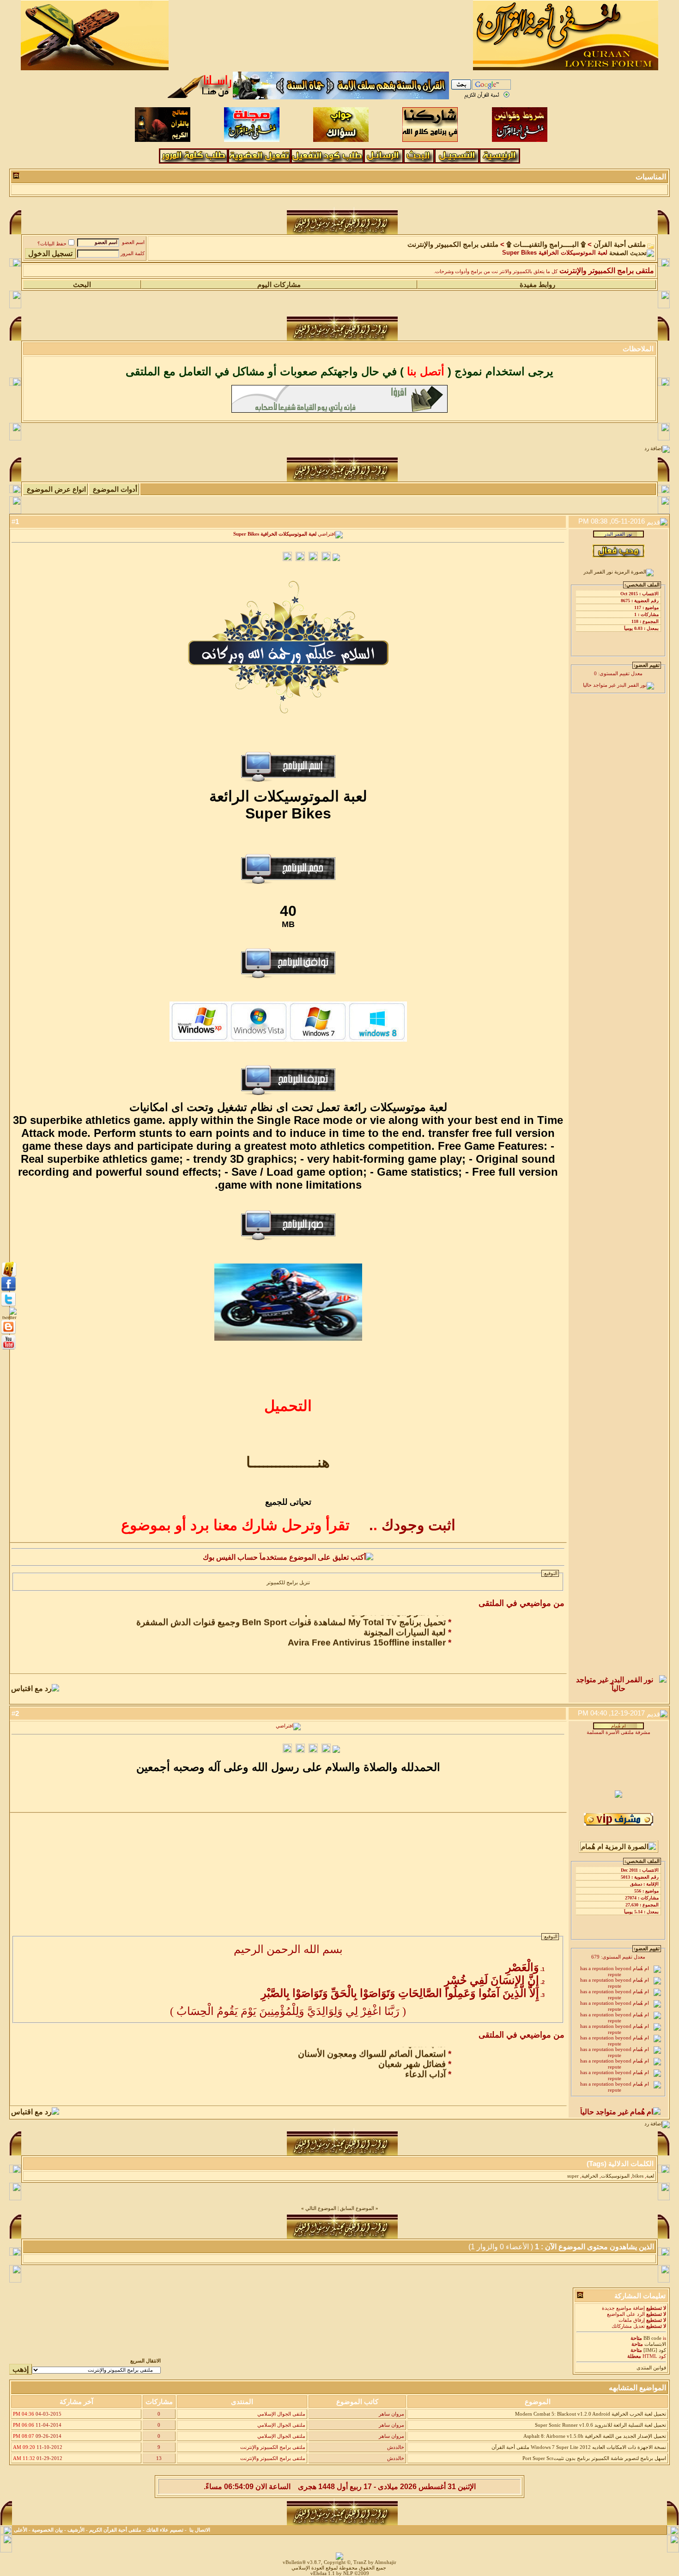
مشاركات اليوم (279, 285)
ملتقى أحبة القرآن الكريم (115, 2530)
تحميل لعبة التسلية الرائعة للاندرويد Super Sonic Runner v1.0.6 (600, 2425)
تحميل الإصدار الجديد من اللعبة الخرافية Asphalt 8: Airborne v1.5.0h (595, 2436)
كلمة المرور (133, 253)
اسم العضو (133, 242)
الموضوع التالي (321, 2208)
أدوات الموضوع (115, 489)
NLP (348, 2573)
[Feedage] (8, 1317)
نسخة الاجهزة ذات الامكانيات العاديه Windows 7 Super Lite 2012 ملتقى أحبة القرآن (579, 2447)
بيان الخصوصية (47, 2530)
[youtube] (9, 1349)
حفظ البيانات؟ (52, 244)
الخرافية (590, 2176)
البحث (82, 285)
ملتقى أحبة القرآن (620, 244)
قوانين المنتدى (651, 2368)
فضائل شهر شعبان (412, 2053)
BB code (652, 2338)
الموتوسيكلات (615, 2176)
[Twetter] (9, 1306)
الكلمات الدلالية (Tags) (620, 2164)
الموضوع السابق (357, 2208)
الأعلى (21, 2530)
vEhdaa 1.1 (323, 2573)
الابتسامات (655, 2344)
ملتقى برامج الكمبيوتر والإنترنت (453, 244)
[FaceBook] (9, 1275)
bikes (638, 2176)
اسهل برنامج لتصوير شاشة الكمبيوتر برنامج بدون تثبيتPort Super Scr (594, 2458)
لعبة (650, 2176)
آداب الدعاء (425, 2063)
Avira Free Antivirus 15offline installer (367, 1631)
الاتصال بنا (200, 2530)
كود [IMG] (655, 2350)
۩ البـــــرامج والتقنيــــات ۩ (546, 244)
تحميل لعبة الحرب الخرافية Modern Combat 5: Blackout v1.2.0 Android (591, 2414)
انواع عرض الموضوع (56, 489)
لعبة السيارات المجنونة (405, 1621)
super (573, 2176)
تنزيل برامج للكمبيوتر (288, 1583)
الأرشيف (76, 2530)
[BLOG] (9, 1334)
